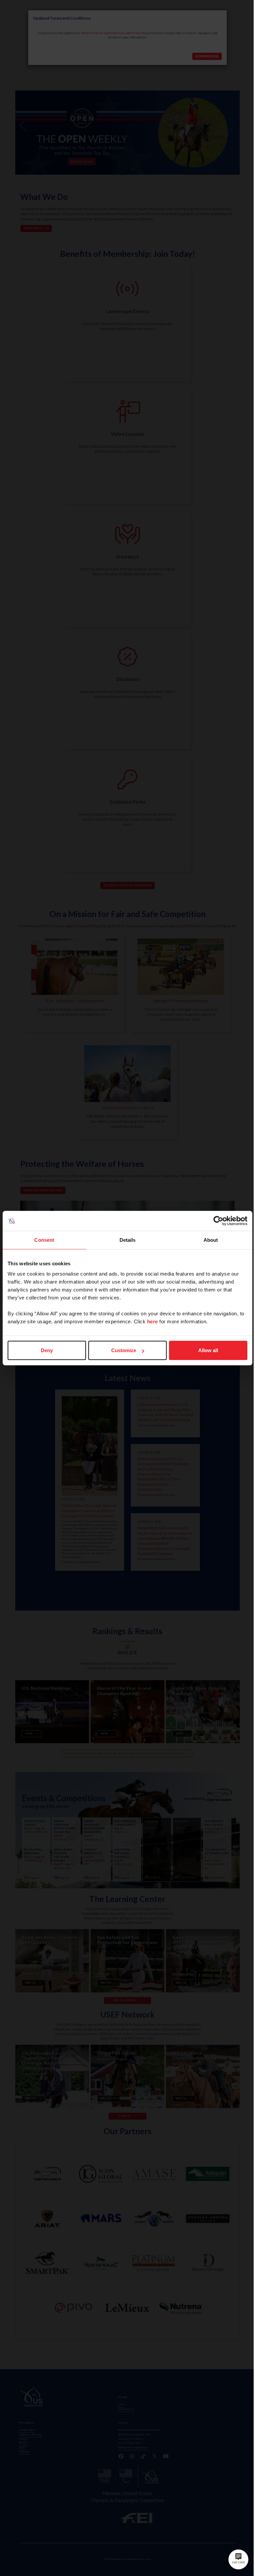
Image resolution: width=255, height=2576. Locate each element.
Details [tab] (128, 1240)
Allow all (208, 1350)
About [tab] (211, 1240)
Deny (47, 1350)
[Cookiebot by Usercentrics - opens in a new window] (218, 1221)
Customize (124, 1350)
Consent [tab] (44, 1240)
